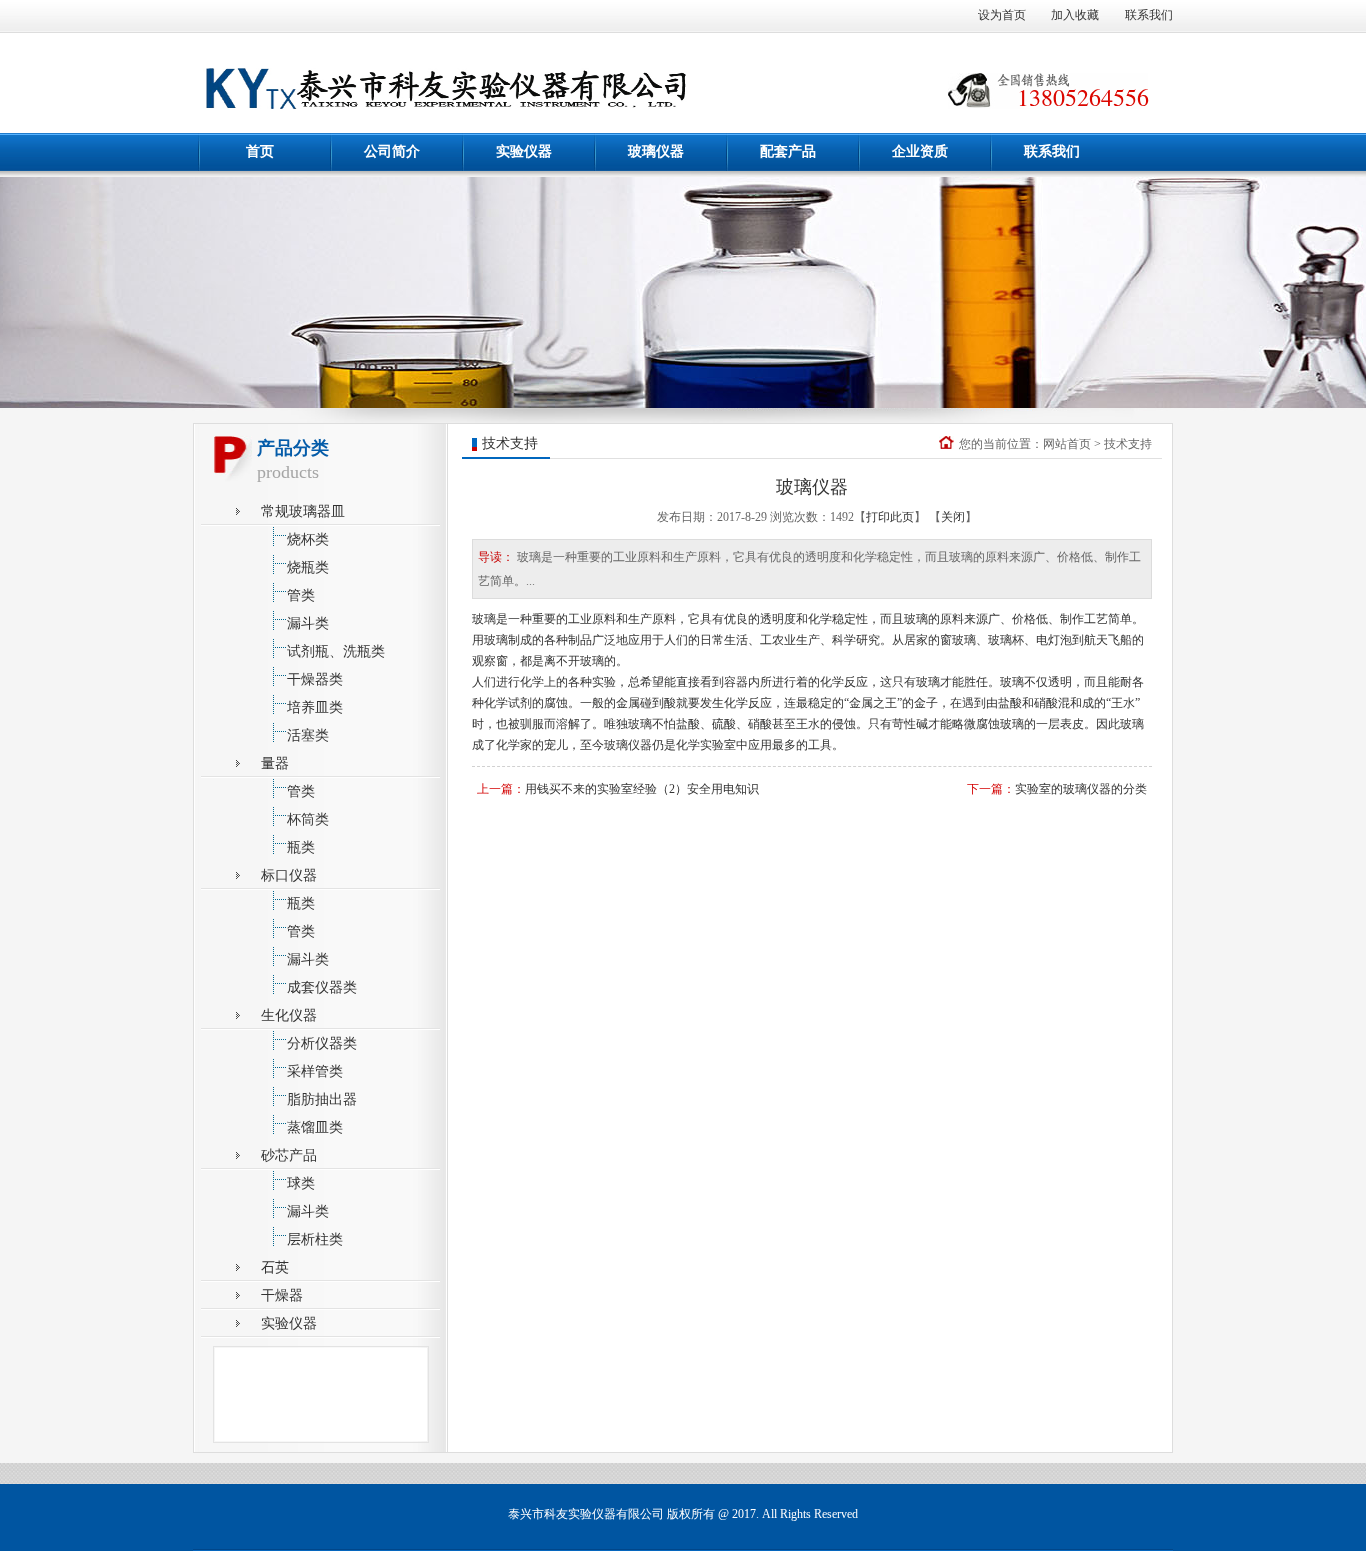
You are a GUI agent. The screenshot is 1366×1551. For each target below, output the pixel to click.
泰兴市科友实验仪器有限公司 (586, 1514)
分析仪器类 (322, 1043)
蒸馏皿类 (315, 1127)
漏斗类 (308, 623)
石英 (275, 1267)
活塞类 (308, 735)
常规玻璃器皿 (303, 511)
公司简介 (392, 151)
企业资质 (920, 151)
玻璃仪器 (656, 151)
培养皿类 (315, 707)
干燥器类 (315, 679)
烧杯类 (308, 539)
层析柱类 (315, 1239)
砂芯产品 (289, 1155)
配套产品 (788, 151)
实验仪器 (524, 151)
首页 (260, 151)
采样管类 (315, 1071)
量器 (275, 763)
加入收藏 (1075, 15)
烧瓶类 (308, 567)
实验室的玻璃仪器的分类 (1081, 789)
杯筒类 (308, 819)
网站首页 (1067, 444)
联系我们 (1149, 15)
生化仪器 (289, 1015)
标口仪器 (289, 875)
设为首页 (1002, 15)
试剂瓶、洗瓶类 (336, 651)
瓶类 (301, 847)
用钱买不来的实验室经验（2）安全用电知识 (642, 789)
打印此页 (890, 517)
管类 (301, 595)
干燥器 (282, 1295)
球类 (301, 1183)
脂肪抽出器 (322, 1099)
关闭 (953, 517)
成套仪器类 (322, 987)
